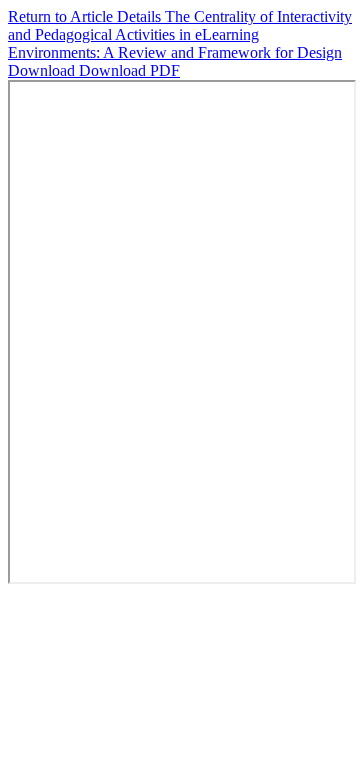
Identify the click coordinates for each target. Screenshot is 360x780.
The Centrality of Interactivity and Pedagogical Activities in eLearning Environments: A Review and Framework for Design (180, 34)
